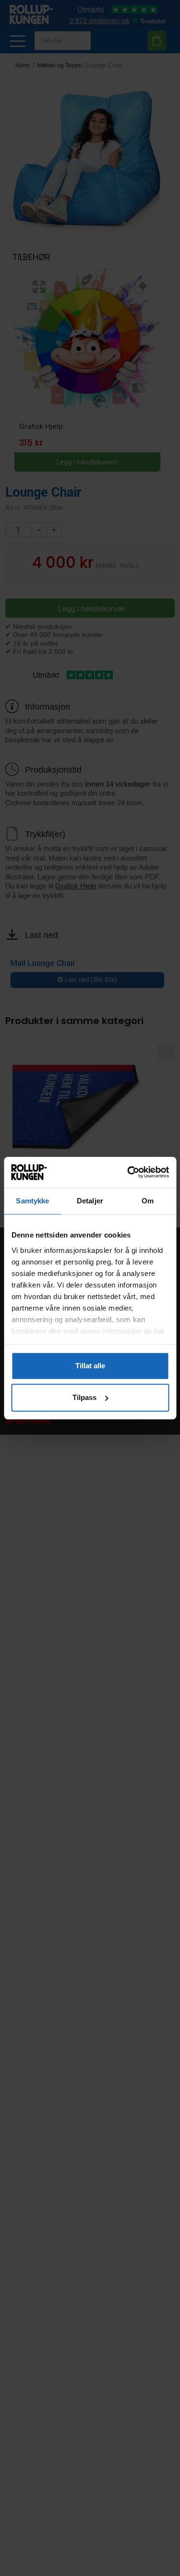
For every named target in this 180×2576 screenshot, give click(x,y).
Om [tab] (148, 1201)
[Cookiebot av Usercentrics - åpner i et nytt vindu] (128, 1173)
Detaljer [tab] (90, 1201)
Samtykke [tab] (32, 1201)
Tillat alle (90, 1366)
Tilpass (84, 1397)
